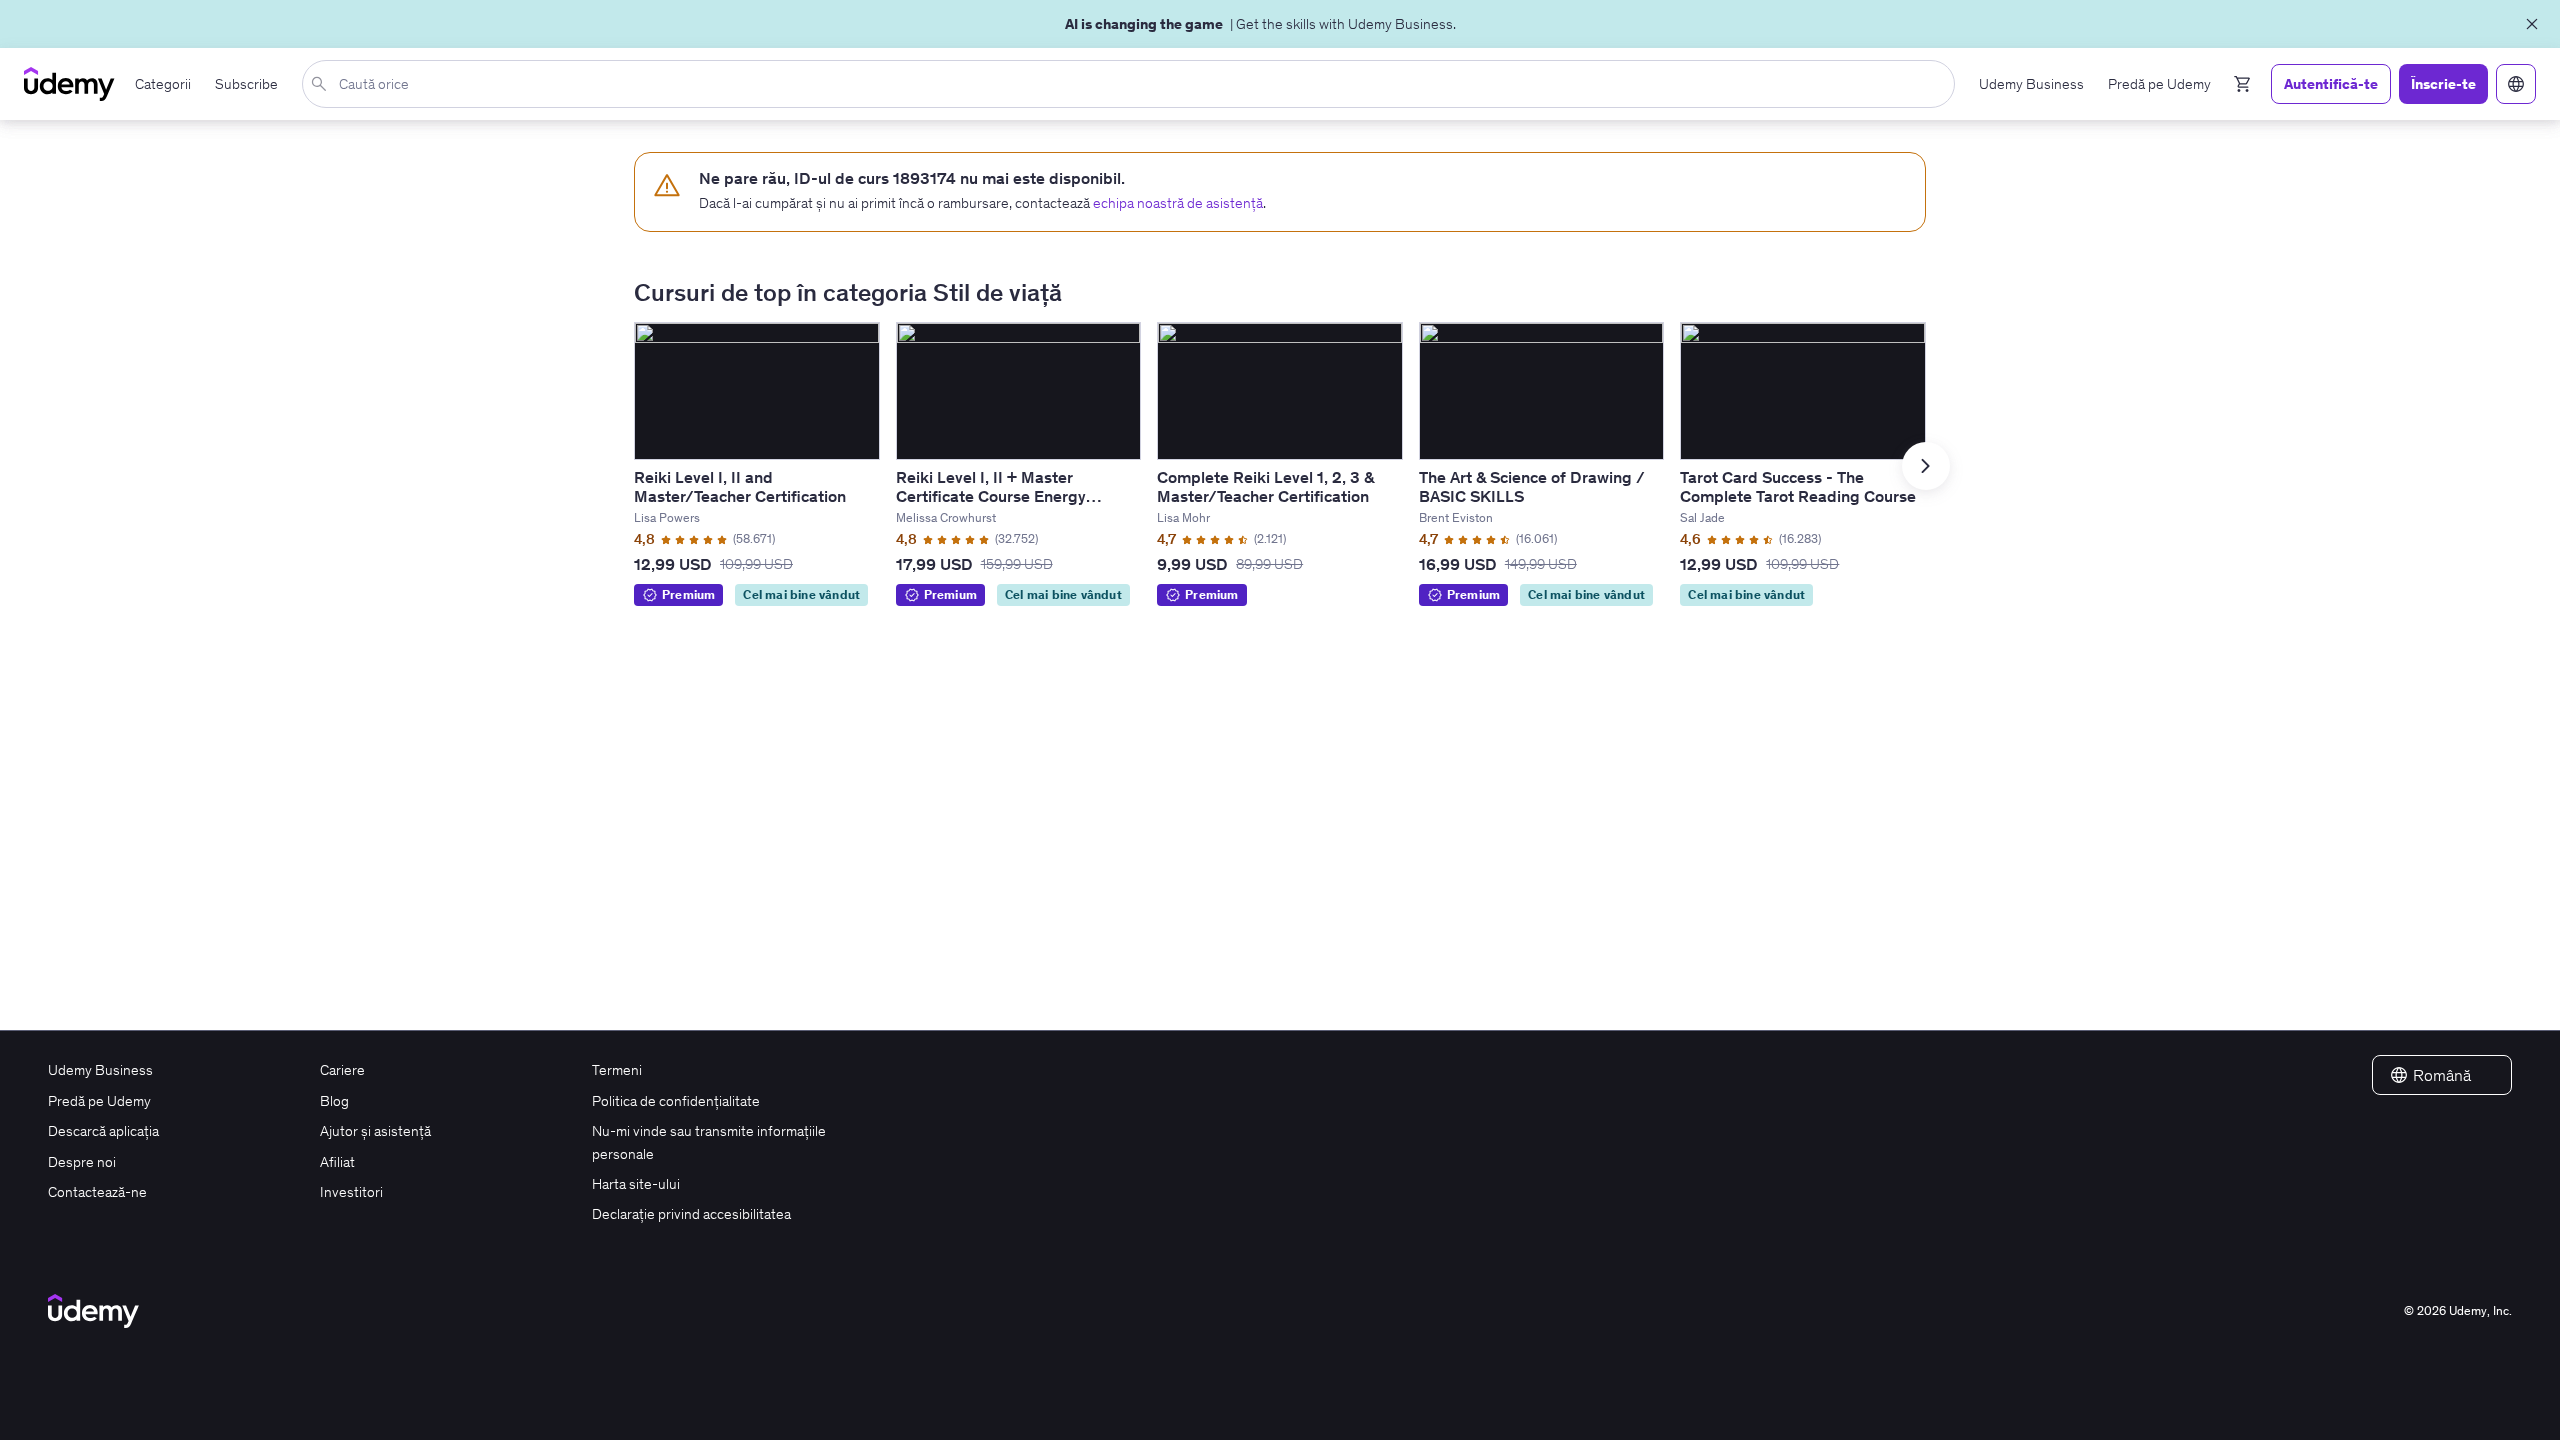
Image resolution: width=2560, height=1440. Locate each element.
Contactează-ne (97, 1192)
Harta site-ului (636, 1184)
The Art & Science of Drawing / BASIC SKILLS (1532, 486)
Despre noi (82, 1162)
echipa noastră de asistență (1178, 203)
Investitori (351, 1192)
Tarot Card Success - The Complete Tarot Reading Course (1798, 486)
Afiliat (337, 1162)
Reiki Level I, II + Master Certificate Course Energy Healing (991, 496)
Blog (334, 1101)
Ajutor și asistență (375, 1131)
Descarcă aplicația (103, 1131)
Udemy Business (100, 1070)
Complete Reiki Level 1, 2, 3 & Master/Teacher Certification (1265, 486)
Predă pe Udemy (99, 1101)
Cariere (342, 1070)
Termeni (617, 1070)
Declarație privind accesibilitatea (691, 1214)
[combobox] (1132, 84)
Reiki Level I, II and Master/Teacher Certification (740, 486)
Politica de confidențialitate (676, 1101)
